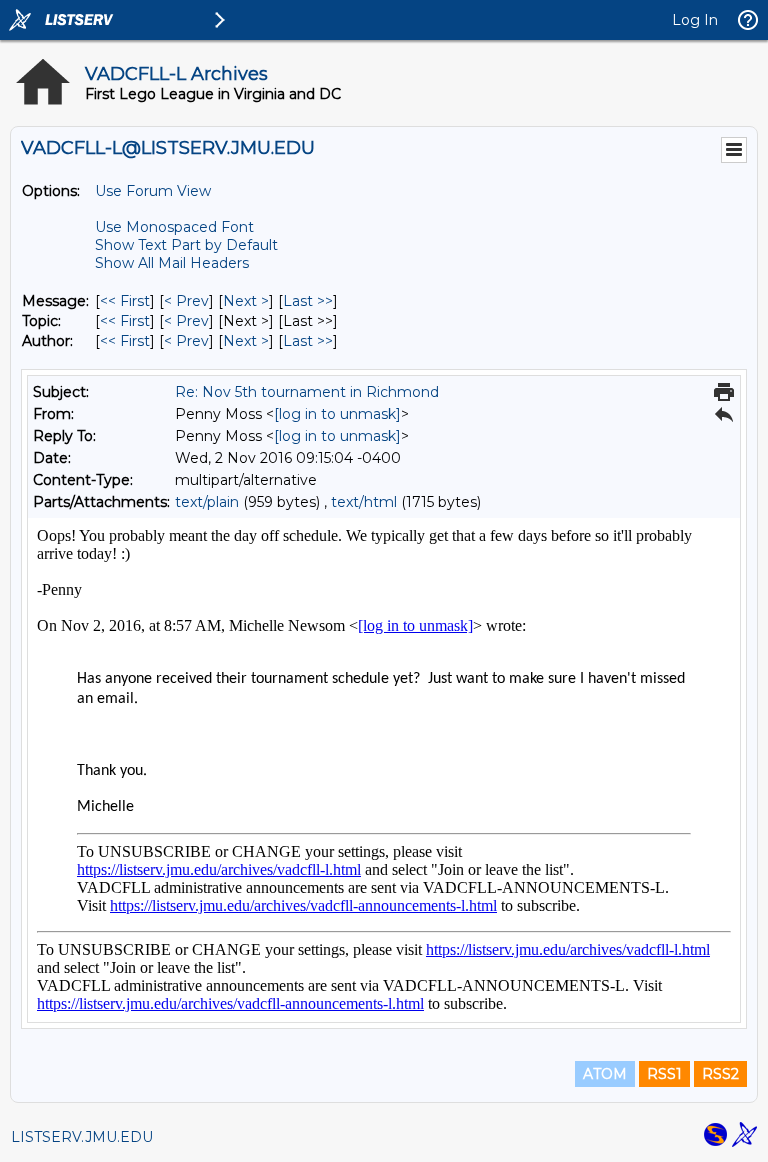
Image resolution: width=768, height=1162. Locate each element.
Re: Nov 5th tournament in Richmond (307, 392)
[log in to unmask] (337, 414)
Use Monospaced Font (174, 227)
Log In (695, 20)
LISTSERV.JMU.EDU (82, 1137)
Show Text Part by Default (186, 245)
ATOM (605, 1074)
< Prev (186, 301)
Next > (246, 301)
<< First (125, 301)
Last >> (308, 301)
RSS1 (664, 1074)
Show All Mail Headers (172, 263)
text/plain (207, 502)
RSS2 (720, 1074)
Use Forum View (153, 191)
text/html (364, 502)
